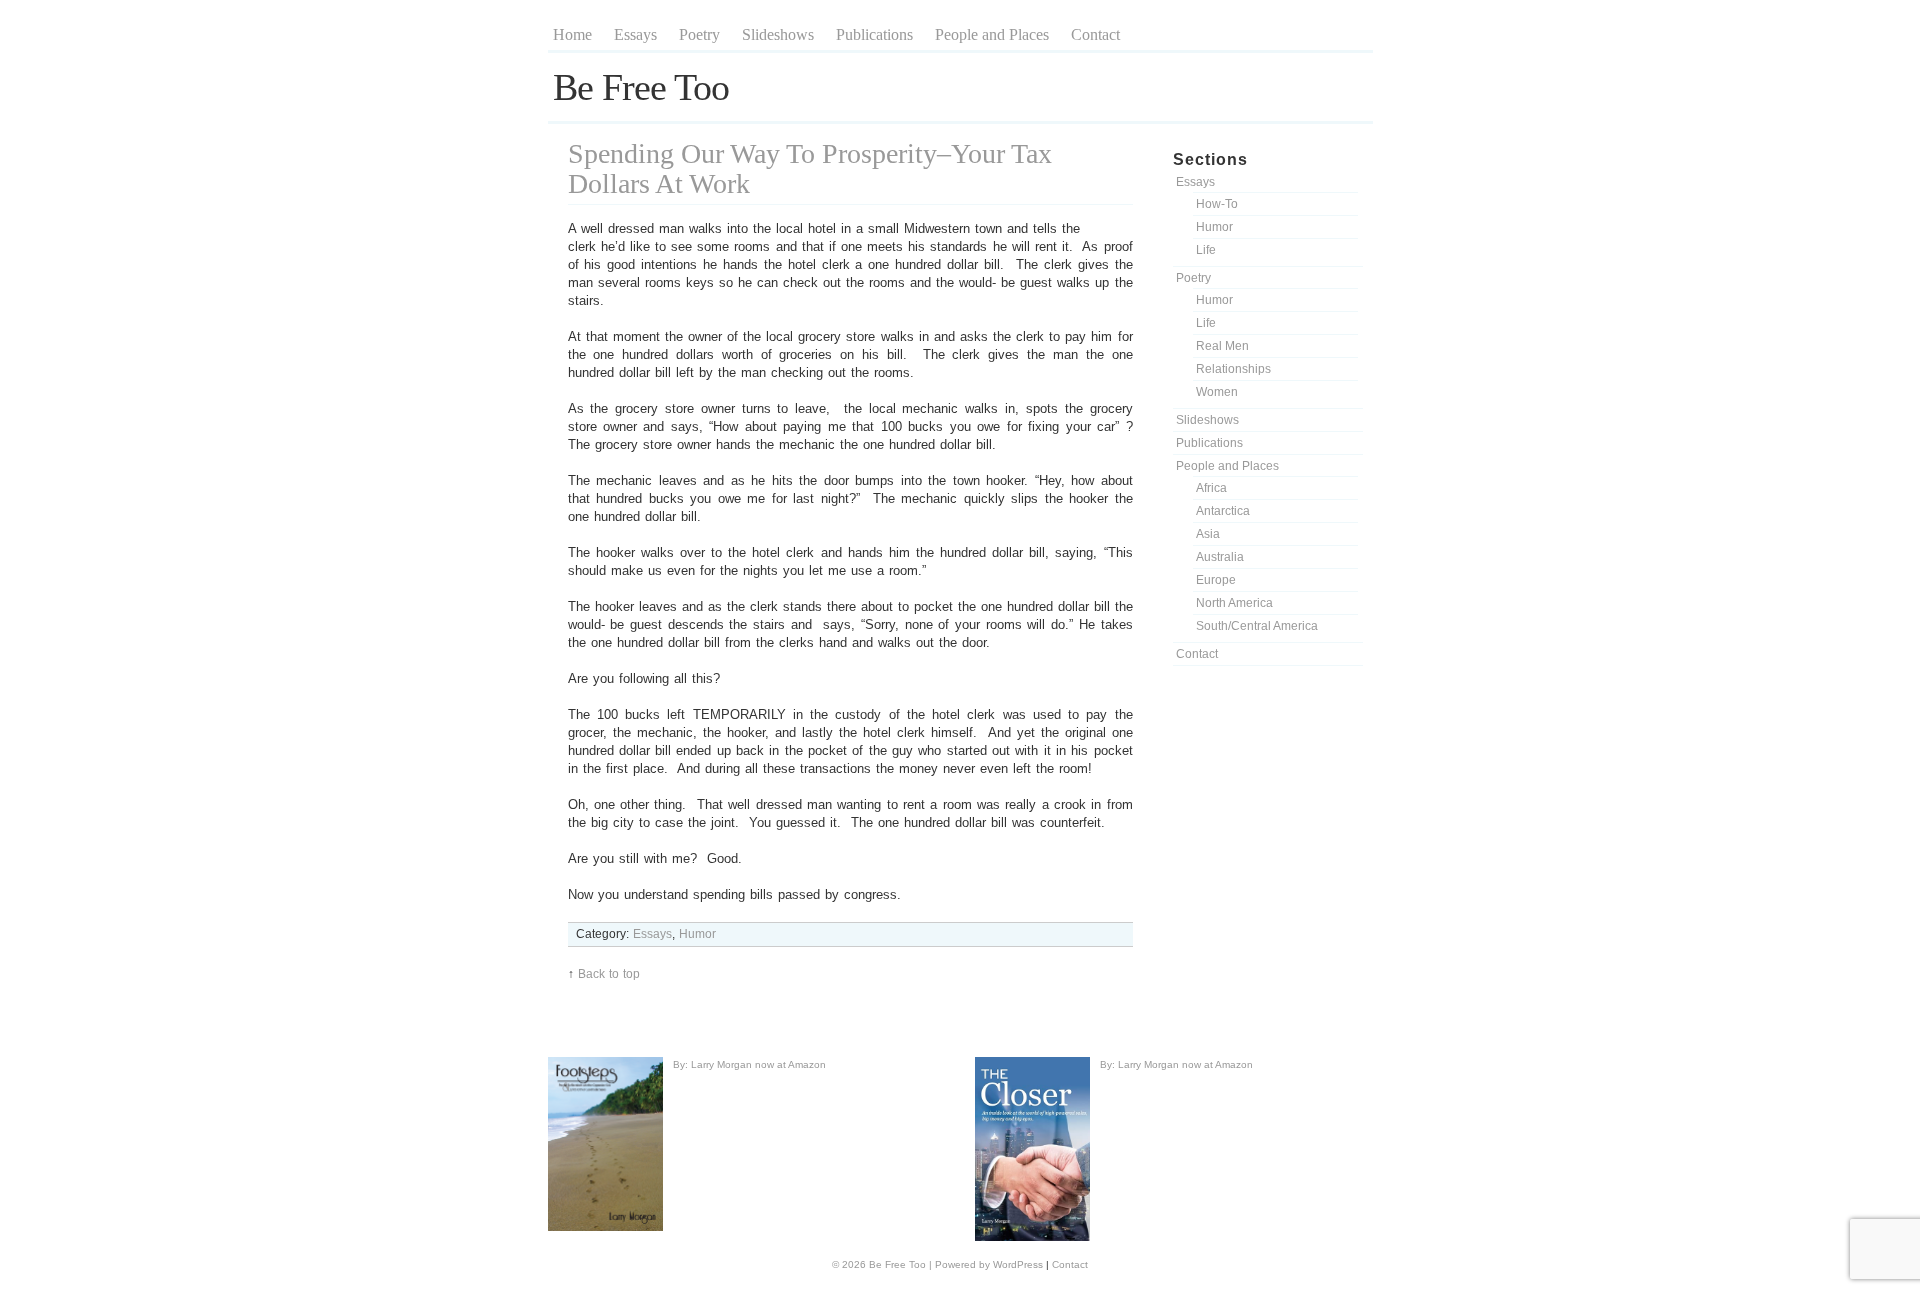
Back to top (609, 974)
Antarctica (1223, 511)
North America (1234, 603)
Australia (1220, 557)
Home (572, 34)
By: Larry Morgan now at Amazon (749, 1064)
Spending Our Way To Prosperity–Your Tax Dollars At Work (810, 168)
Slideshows (778, 34)
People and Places (992, 34)
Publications (874, 34)
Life (1206, 250)
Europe (1216, 580)
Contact (1095, 34)
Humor (1214, 227)
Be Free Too (641, 87)
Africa (1211, 488)
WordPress (1018, 1264)
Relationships (1233, 369)
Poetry (699, 34)
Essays (635, 34)
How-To (1217, 204)
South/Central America (1257, 626)
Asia (1208, 534)
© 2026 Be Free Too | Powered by (912, 1264)
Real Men (1222, 346)
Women (1217, 392)
